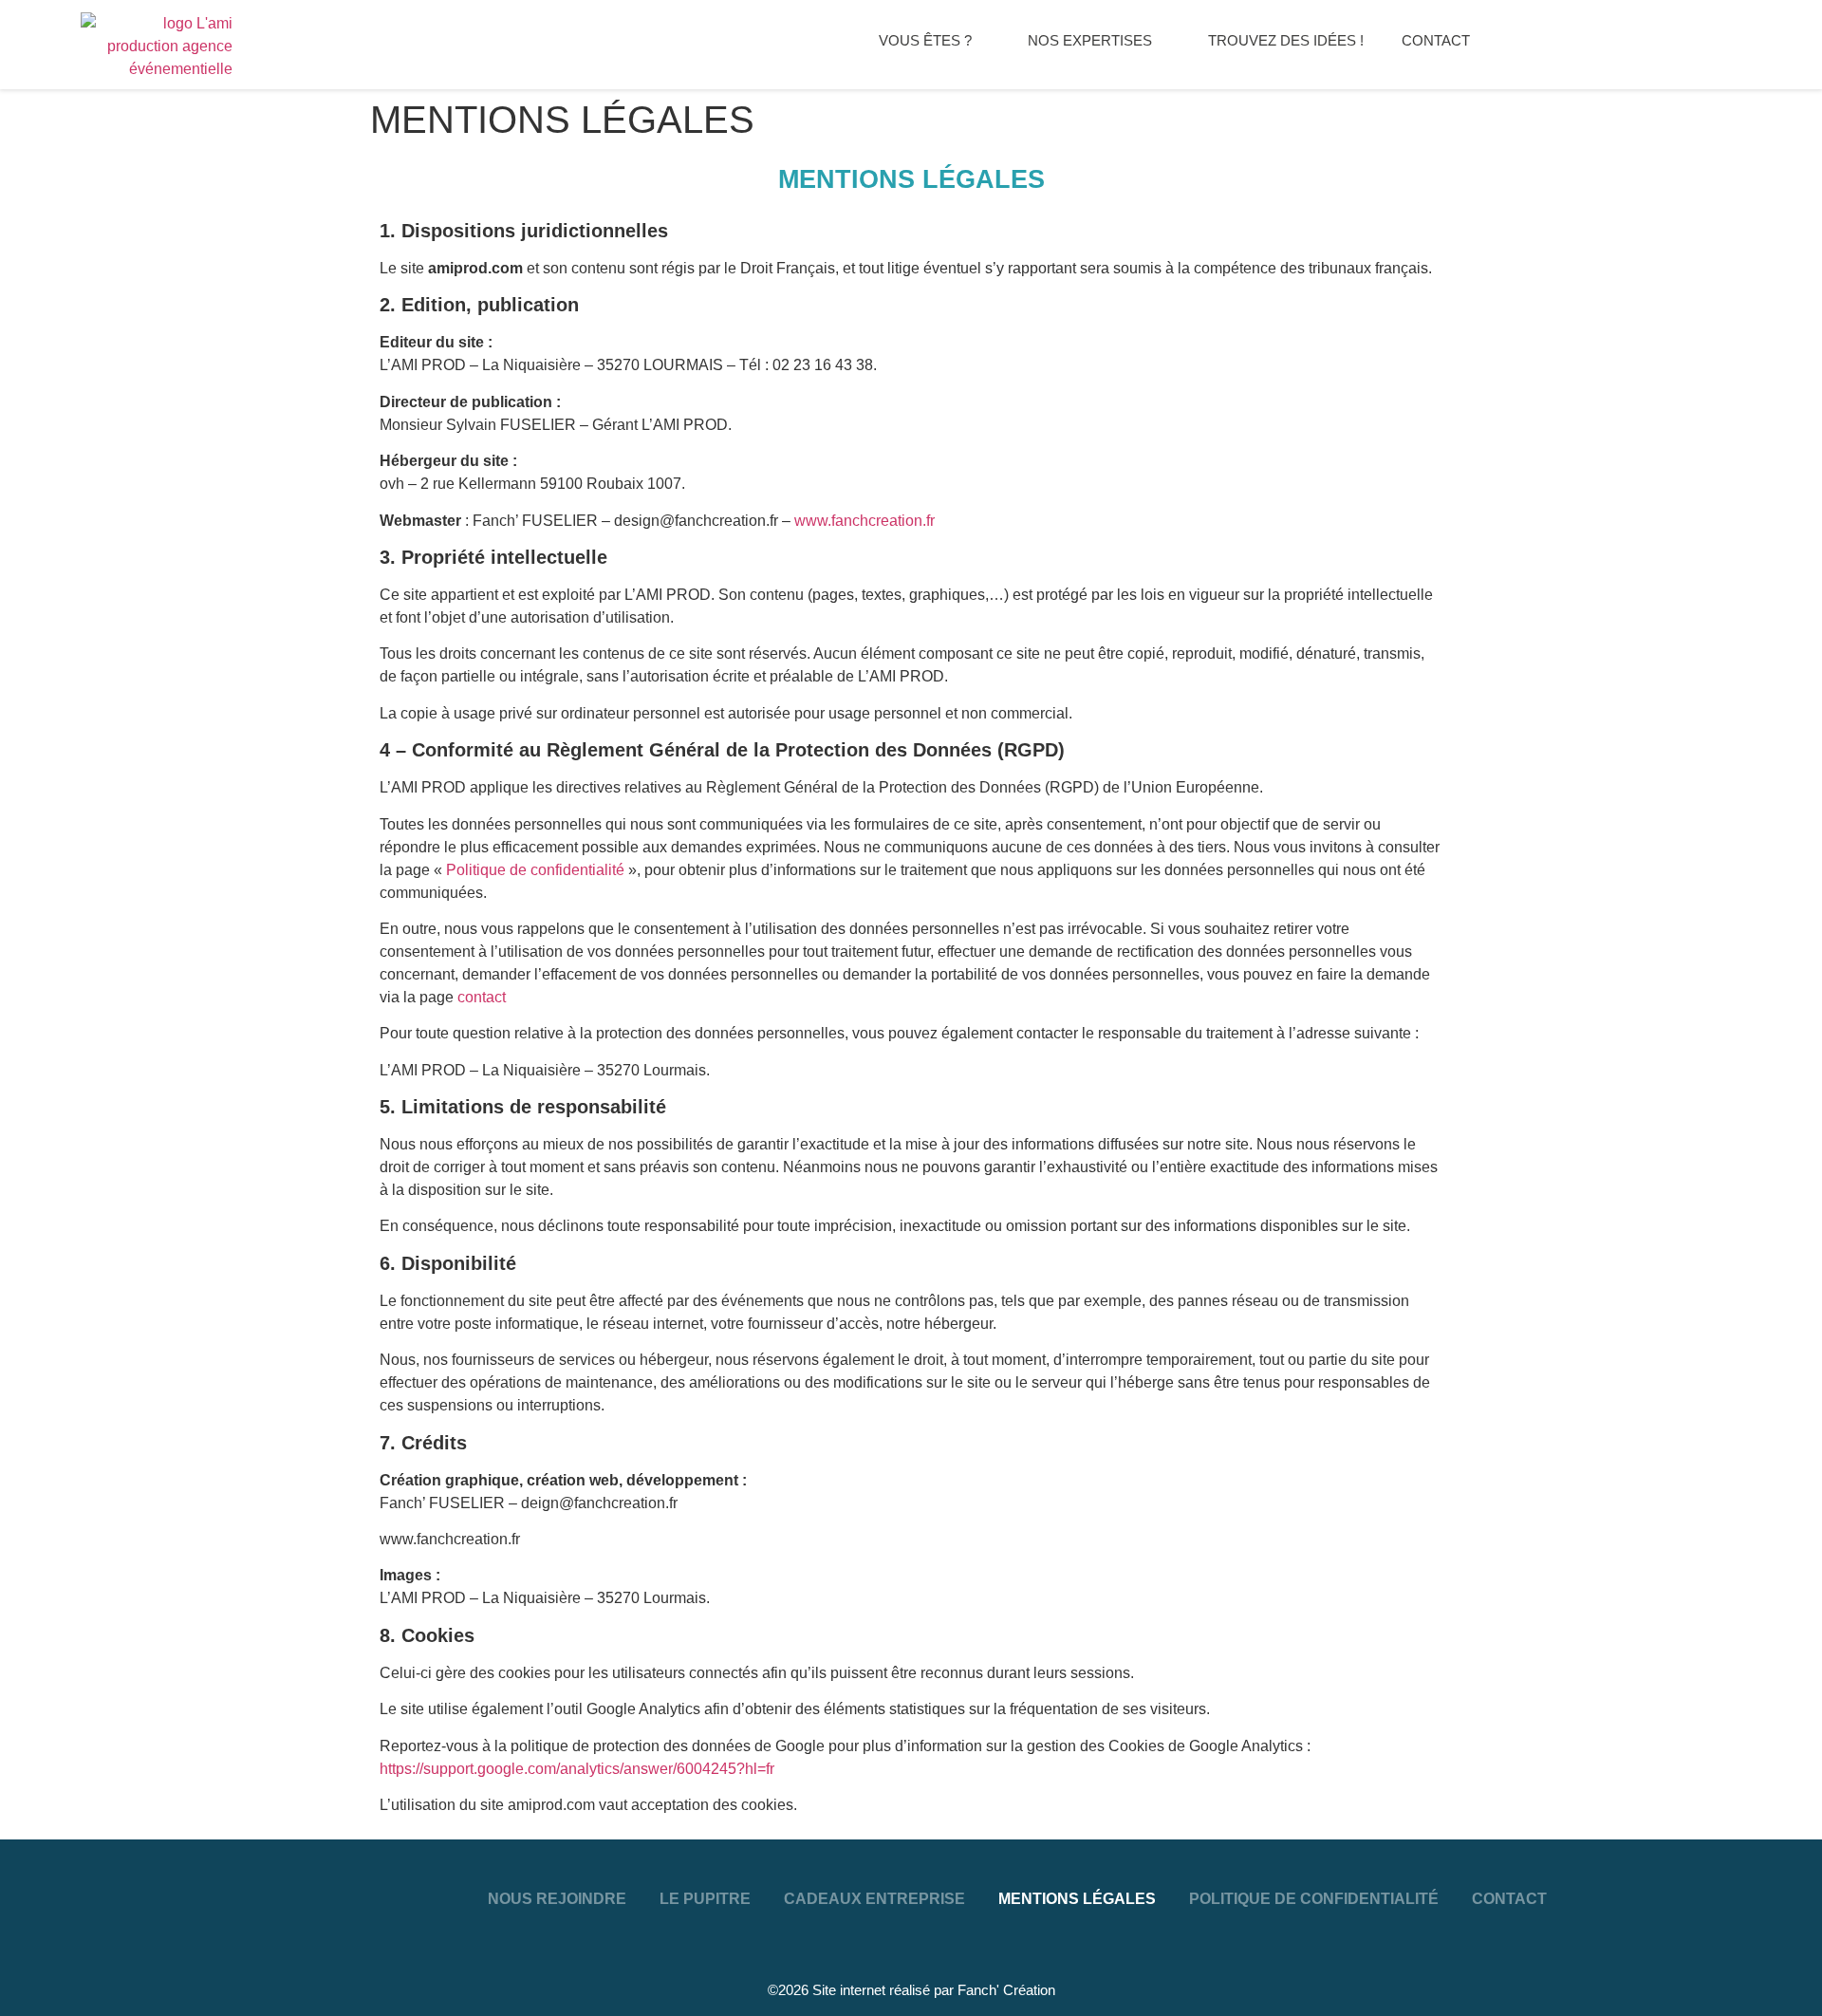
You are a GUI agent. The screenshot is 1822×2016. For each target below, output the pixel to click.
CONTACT (1509, 1899)
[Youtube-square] (108, 1882)
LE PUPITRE (705, 1899)
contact (482, 997)
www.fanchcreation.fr (865, 521)
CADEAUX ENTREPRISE (874, 1899)
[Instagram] (164, 1882)
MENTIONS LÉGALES (1077, 1899)
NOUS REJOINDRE (557, 1899)
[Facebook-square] (52, 1882)
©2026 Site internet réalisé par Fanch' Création (911, 1990)
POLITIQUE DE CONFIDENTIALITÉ (1314, 1899)
